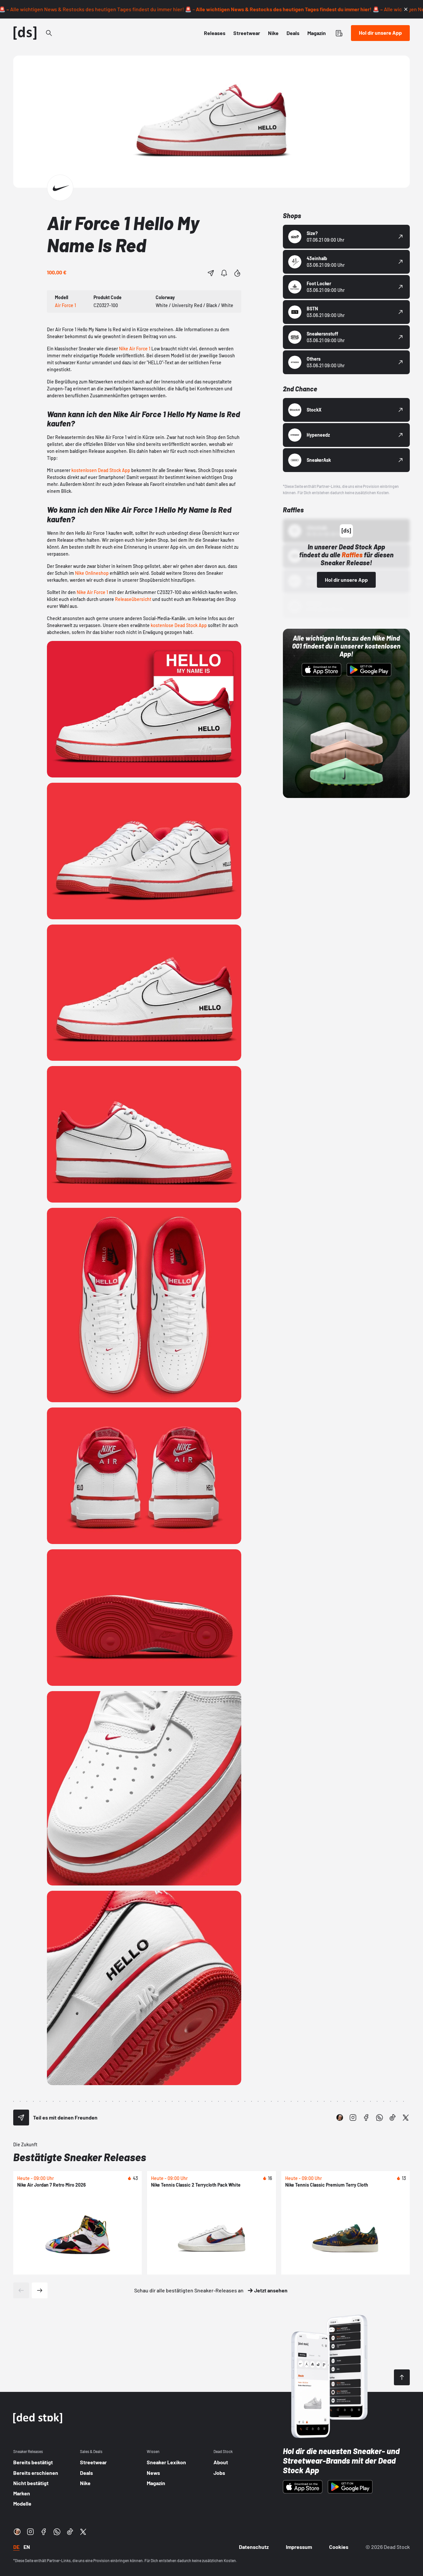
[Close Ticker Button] (406, 9)
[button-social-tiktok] (393, 2118)
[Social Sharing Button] (21, 2118)
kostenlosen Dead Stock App (101, 470)
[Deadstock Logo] (25, 33)
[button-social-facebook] (366, 2118)
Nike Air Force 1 (135, 349)
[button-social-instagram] (353, 2118)
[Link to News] (49, 33)
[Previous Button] (21, 2290)
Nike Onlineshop (92, 573)
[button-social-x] (406, 2118)
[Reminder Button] (224, 273)
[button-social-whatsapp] (379, 2118)
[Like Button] (237, 273)
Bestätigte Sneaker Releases (80, 2157)
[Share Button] (211, 273)
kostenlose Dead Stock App (179, 625)
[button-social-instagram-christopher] (340, 2118)
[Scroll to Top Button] (402, 2377)
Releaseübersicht (133, 599)
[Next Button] (40, 2290)
